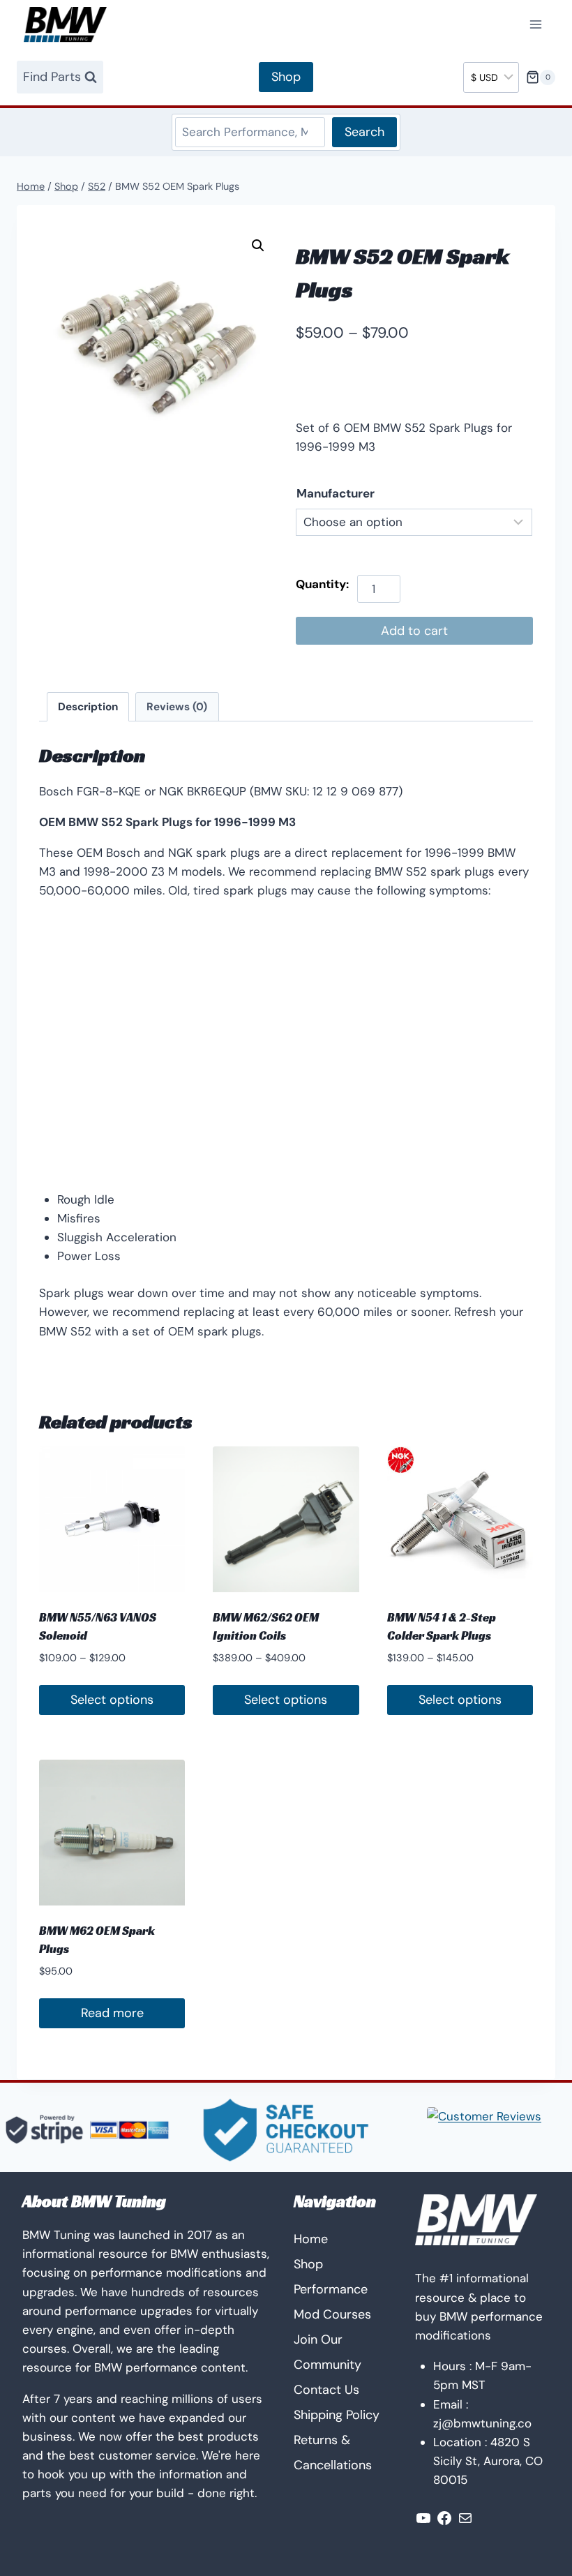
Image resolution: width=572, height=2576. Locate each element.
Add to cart (414, 631)
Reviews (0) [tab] (177, 707)
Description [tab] (88, 707)
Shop (286, 77)
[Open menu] (535, 25)
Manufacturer (336, 493)
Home (311, 2239)
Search (364, 132)
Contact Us (326, 2390)
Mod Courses (332, 2314)
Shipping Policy (337, 2415)
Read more (112, 2013)
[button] (258, 246)
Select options (112, 1700)
